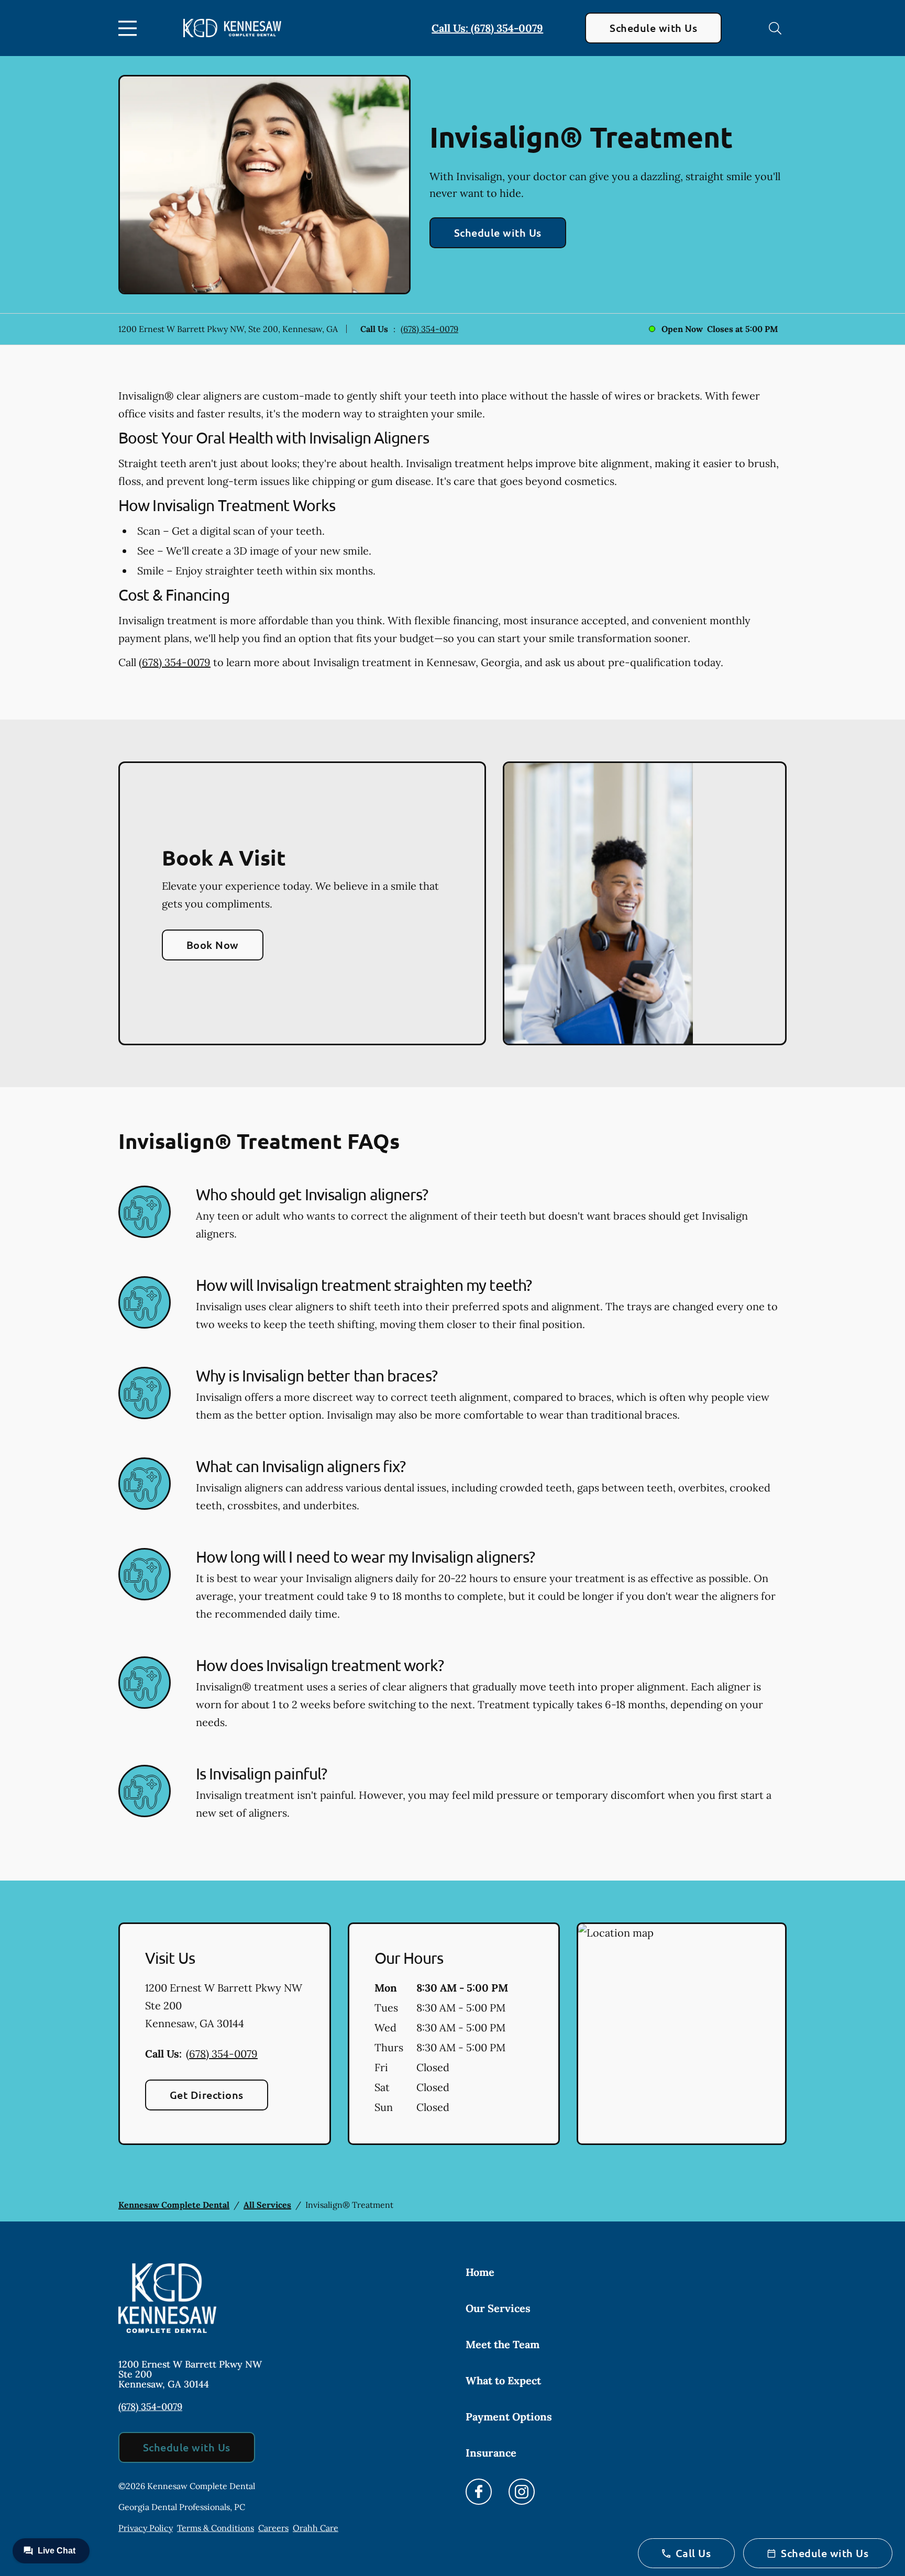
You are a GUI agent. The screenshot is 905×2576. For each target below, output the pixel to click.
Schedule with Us (653, 28)
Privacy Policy (146, 2528)
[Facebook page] (479, 2492)
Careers (273, 2528)
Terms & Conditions (216, 2528)
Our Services (498, 2308)
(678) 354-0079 (429, 329)
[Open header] (130, 28)
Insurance (491, 2453)
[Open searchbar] (775, 28)
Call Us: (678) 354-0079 (487, 28)
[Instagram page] (522, 2492)
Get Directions (207, 2095)
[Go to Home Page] (232, 28)
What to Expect (503, 2380)
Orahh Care (316, 2528)
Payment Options (509, 2417)
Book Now (213, 945)
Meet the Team (503, 2344)
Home (480, 2272)
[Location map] (682, 2034)
